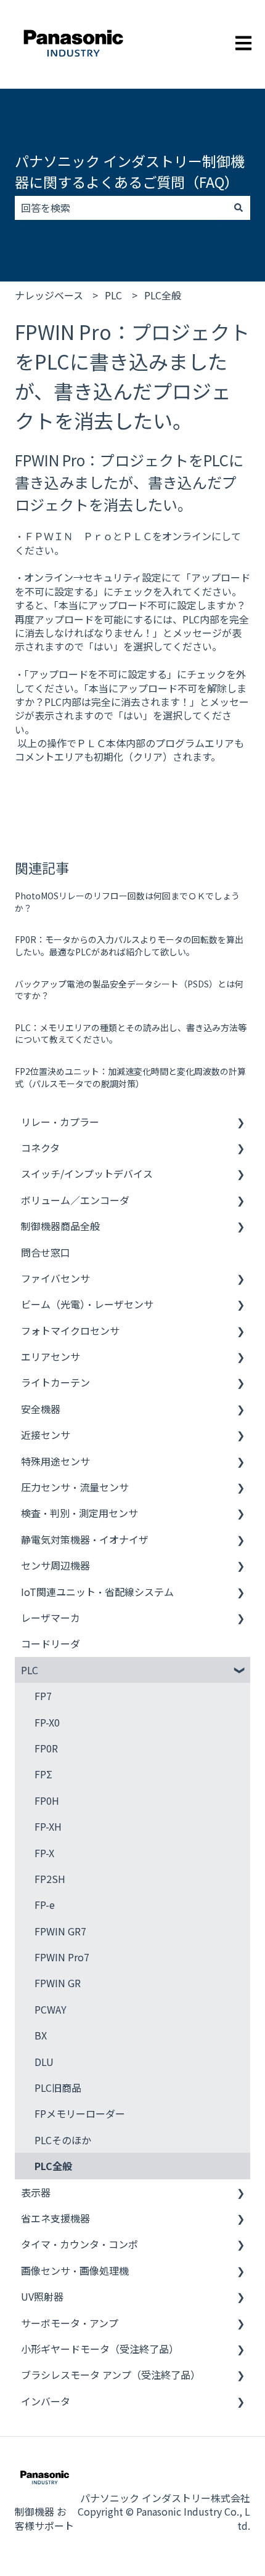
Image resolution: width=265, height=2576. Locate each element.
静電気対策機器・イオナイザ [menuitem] (85, 1539)
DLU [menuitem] (44, 2062)
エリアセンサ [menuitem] (51, 1356)
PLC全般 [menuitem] (53, 2166)
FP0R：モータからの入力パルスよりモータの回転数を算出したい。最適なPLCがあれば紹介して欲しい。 (129, 946)
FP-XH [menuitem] (48, 1826)
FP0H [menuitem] (47, 1800)
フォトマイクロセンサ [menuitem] (70, 1331)
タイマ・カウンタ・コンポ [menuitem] (79, 2244)
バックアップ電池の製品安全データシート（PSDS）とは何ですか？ (129, 990)
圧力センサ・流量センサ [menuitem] (75, 1487)
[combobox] (121, 208)
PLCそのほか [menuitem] (63, 2140)
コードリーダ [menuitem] (51, 1643)
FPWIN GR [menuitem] (58, 1983)
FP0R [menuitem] (46, 1748)
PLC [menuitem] (30, 1670)
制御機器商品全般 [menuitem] (60, 1226)
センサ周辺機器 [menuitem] (55, 1565)
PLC (113, 295)
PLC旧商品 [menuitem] (58, 2088)
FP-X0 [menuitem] (47, 1722)
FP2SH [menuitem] (50, 1879)
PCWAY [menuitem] (51, 2009)
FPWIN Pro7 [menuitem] (62, 1957)
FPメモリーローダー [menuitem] (80, 2113)
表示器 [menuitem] (36, 2192)
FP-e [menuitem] (45, 1905)
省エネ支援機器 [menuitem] (55, 2218)
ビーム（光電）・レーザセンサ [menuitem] (87, 1304)
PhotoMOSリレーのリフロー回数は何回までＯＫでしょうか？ (127, 902)
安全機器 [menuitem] (41, 1409)
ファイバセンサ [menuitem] (55, 1278)
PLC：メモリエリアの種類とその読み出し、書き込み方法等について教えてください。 (131, 1034)
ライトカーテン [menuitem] (55, 1382)
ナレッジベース (49, 295)
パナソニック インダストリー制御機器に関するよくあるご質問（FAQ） (130, 172)
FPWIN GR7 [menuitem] (60, 1931)
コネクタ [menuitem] (40, 1148)
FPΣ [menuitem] (43, 1774)
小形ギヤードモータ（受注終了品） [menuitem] (100, 2349)
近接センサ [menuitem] (46, 1435)
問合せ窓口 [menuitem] (46, 1252)
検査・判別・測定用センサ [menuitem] (79, 1513)
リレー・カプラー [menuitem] (60, 1122)
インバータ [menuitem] (46, 2401)
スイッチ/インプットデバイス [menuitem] (87, 1173)
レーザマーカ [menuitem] (51, 1618)
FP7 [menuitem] (43, 1696)
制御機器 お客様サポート (44, 2518)
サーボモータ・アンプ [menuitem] (70, 2323)
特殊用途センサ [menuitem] (55, 1461)
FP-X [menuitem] (44, 1853)
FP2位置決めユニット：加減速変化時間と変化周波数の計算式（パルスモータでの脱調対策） (130, 1077)
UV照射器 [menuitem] (42, 2296)
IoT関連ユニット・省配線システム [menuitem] (97, 1592)
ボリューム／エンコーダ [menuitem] (75, 1200)
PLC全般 (163, 295)
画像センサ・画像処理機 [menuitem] (75, 2270)
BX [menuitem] (41, 2035)
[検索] (238, 208)
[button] (240, 1123)
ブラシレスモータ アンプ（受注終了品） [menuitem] (111, 2375)
